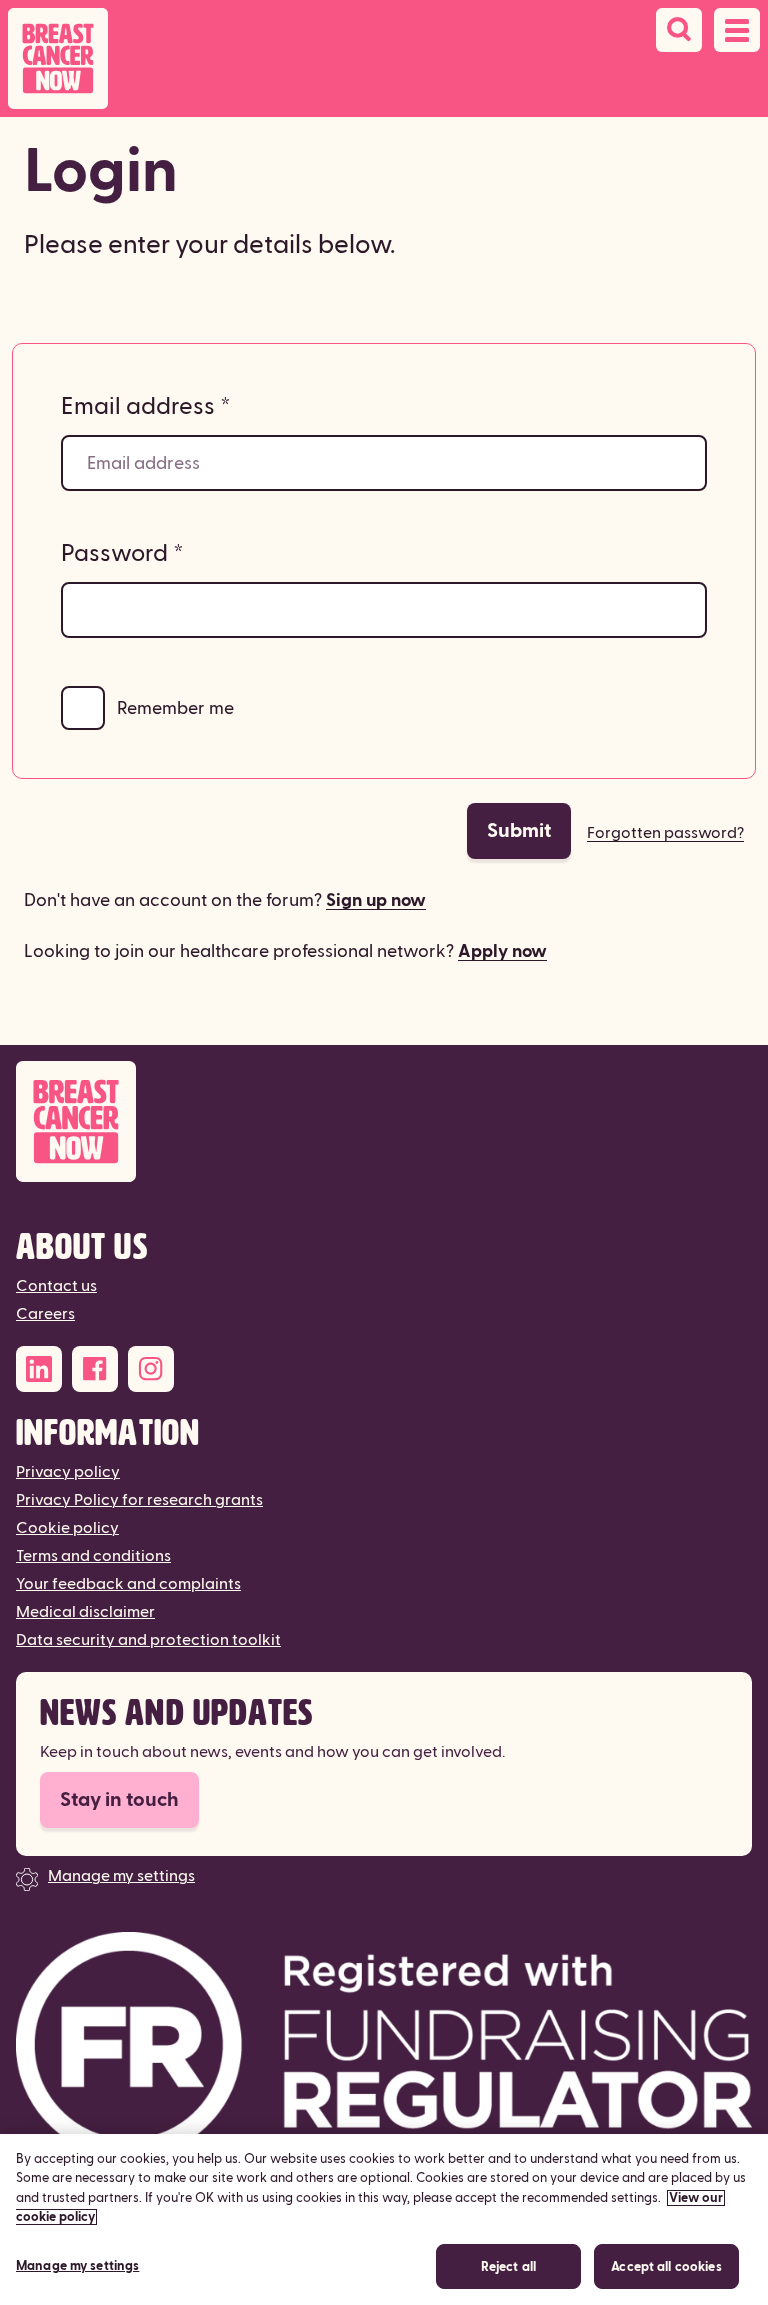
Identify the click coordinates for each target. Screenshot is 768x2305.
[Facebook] (95, 1369)
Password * (122, 554)
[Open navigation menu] (737, 30)
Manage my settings (121, 1876)
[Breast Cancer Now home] (58, 58)
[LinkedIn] (39, 1369)
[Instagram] (151, 1369)
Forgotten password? (665, 833)
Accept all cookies (666, 2267)
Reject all (508, 2267)
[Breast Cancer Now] (384, 1121)
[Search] (679, 30)
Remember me (175, 708)
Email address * (146, 407)
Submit (519, 831)
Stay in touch (119, 1800)
